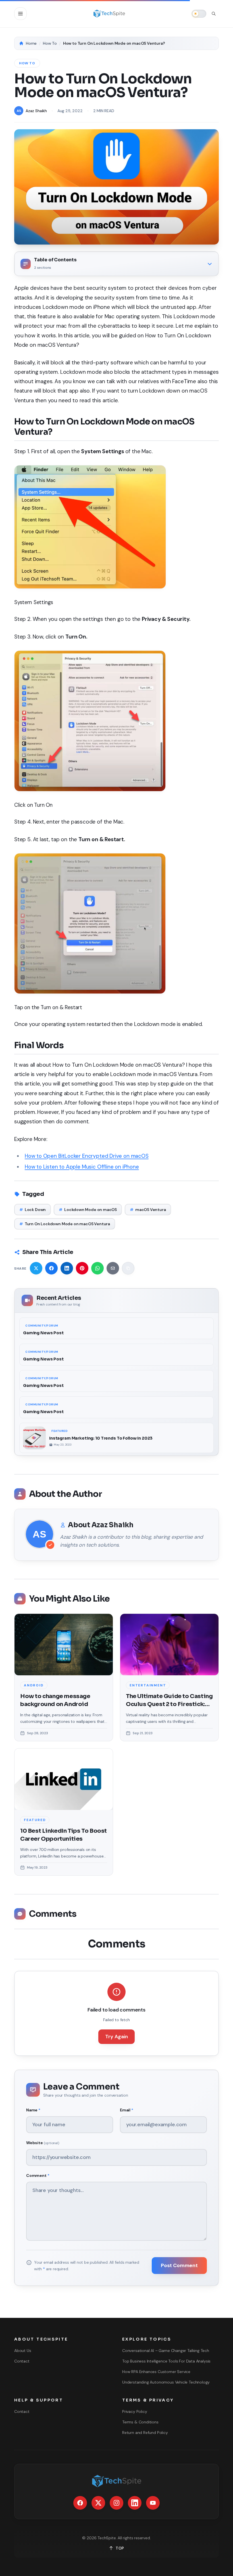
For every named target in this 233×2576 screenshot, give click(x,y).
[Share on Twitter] (36, 1268)
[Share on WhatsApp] (97, 1268)
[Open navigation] (20, 14)
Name (33, 2110)
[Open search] (214, 14)
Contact (22, 2361)
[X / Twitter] (98, 2503)
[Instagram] (116, 2503)
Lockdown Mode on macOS (88, 1210)
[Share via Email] (113, 1268)
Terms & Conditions (140, 2422)
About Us (23, 2351)
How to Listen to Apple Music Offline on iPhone (82, 1167)
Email (127, 2110)
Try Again (116, 2037)
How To (50, 43)
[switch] (199, 14)
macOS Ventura (148, 1210)
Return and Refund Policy (145, 2433)
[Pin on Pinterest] (82, 1268)
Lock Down (33, 1210)
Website (43, 2143)
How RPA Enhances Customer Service (156, 2372)
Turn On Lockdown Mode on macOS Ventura (65, 1224)
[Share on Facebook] (51, 1268)
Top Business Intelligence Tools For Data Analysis (166, 2361)
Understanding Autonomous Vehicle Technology (166, 2382)
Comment (38, 2175)
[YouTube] (153, 2503)
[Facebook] (80, 2503)
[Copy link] (128, 1268)
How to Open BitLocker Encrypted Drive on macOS (87, 1156)
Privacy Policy (135, 2411)
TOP (120, 2548)
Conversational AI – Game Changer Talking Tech (166, 2351)
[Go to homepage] (109, 14)
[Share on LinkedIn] (67, 1268)
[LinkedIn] (135, 2503)
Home (31, 43)
